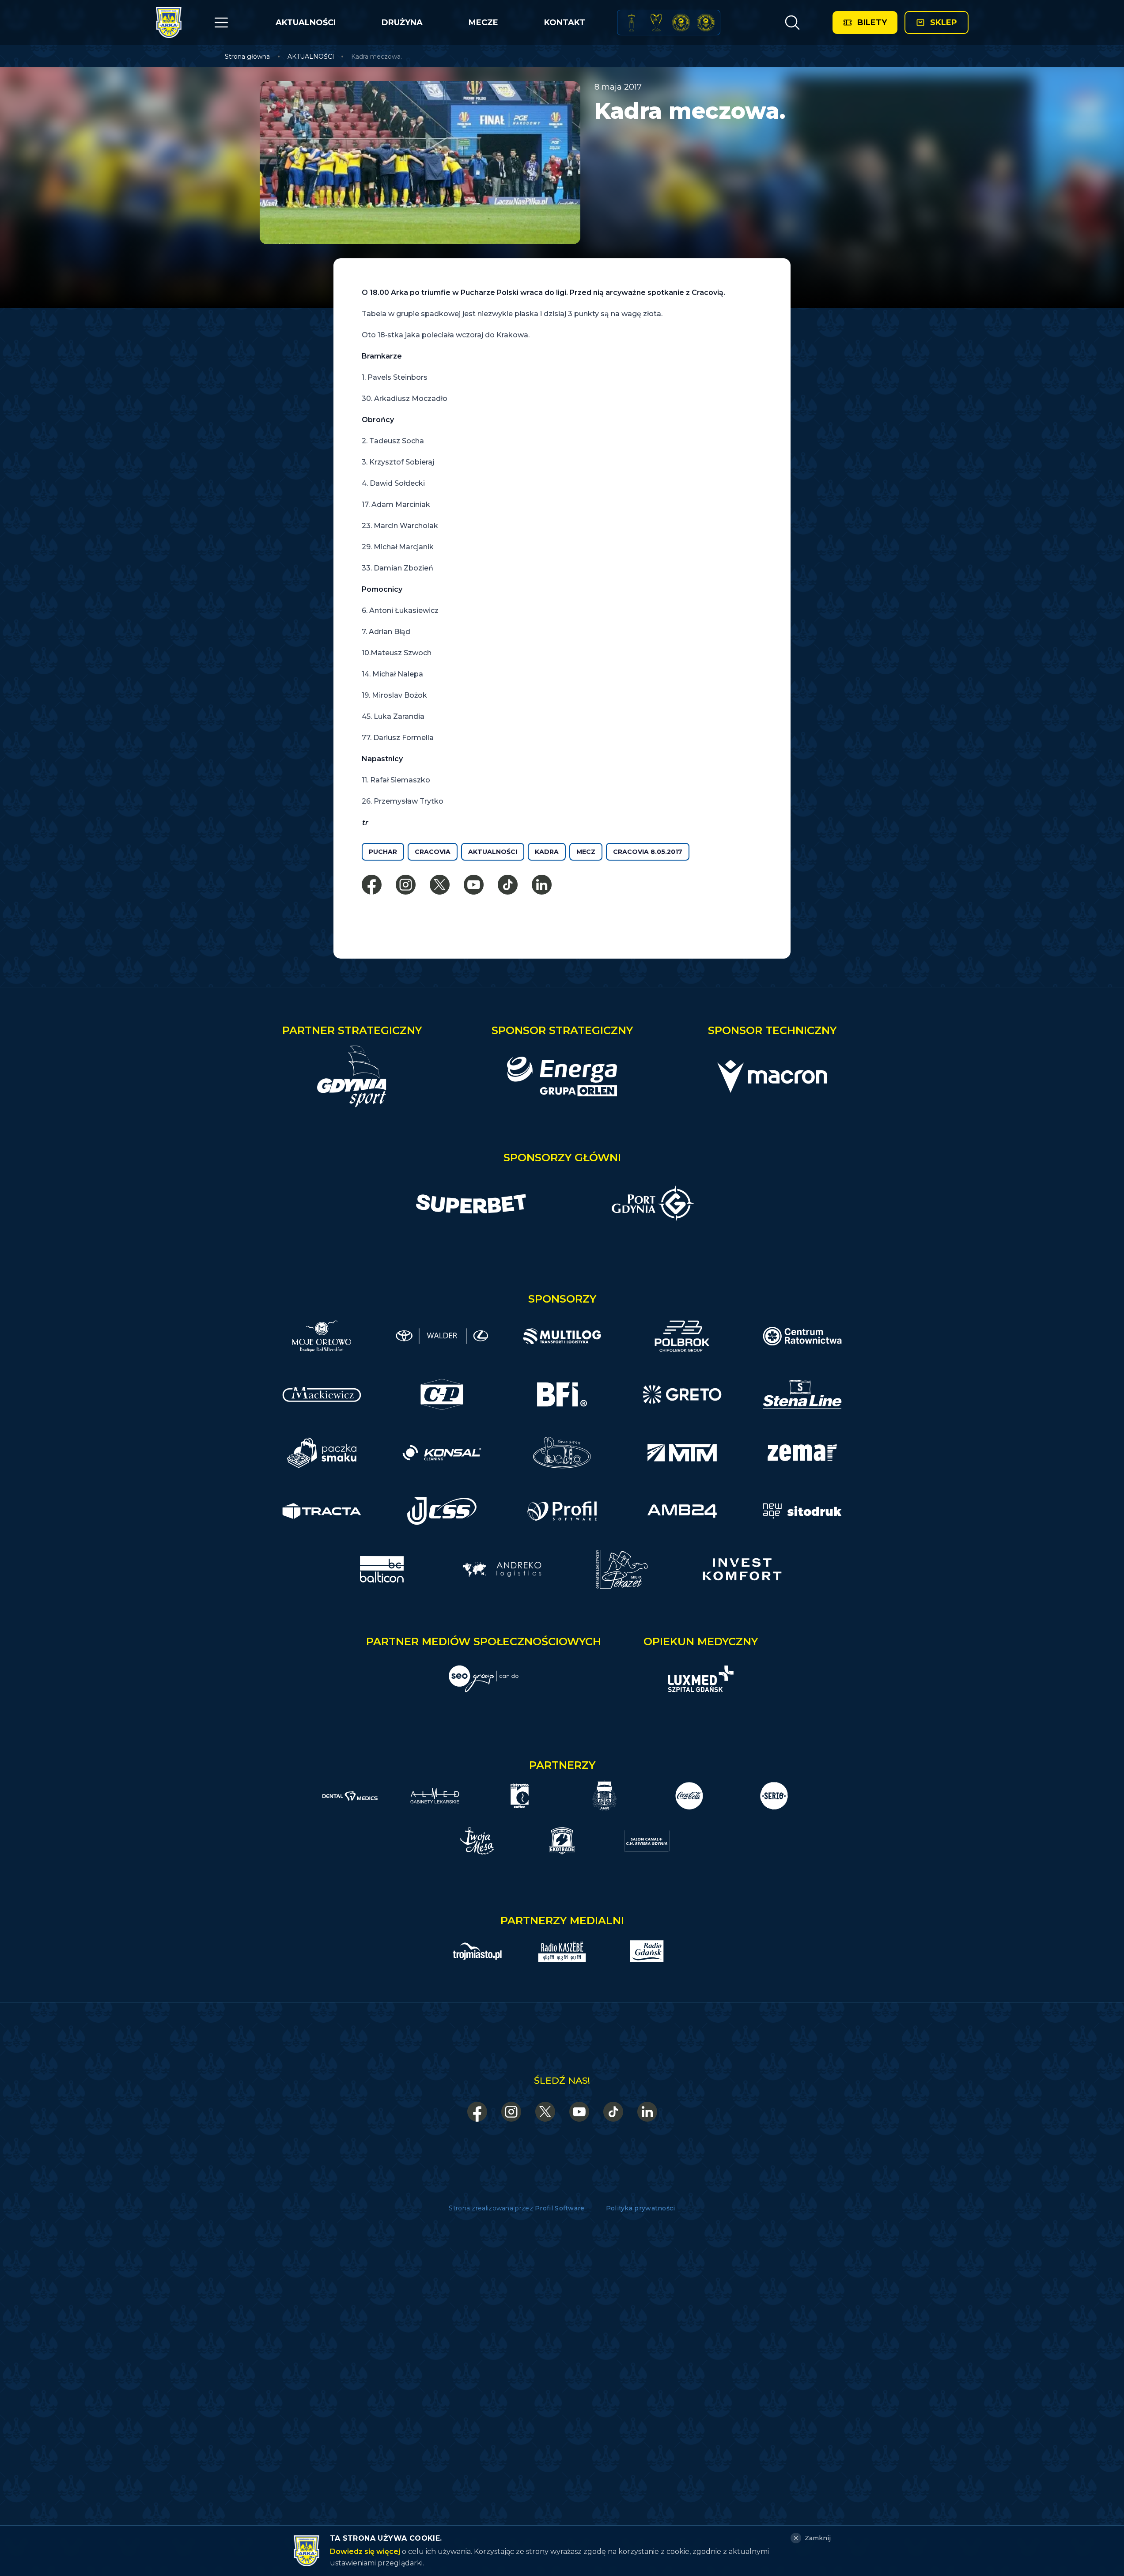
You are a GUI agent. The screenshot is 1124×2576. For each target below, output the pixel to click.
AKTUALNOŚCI (306, 23)
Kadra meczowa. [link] (377, 57)
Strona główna (247, 57)
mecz (586, 852)
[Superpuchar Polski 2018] (706, 23)
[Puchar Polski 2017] (656, 23)
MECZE (483, 23)
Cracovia (433, 852)
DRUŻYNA (402, 23)
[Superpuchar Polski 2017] (681, 23)
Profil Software (560, 2208)
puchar (383, 852)
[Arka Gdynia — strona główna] (169, 23)
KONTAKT (565, 23)
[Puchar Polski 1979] (632, 23)
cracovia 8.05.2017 (648, 852)
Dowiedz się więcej (365, 2551)
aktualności (493, 852)
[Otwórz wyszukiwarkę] (792, 23)
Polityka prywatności (641, 2208)
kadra (547, 852)
